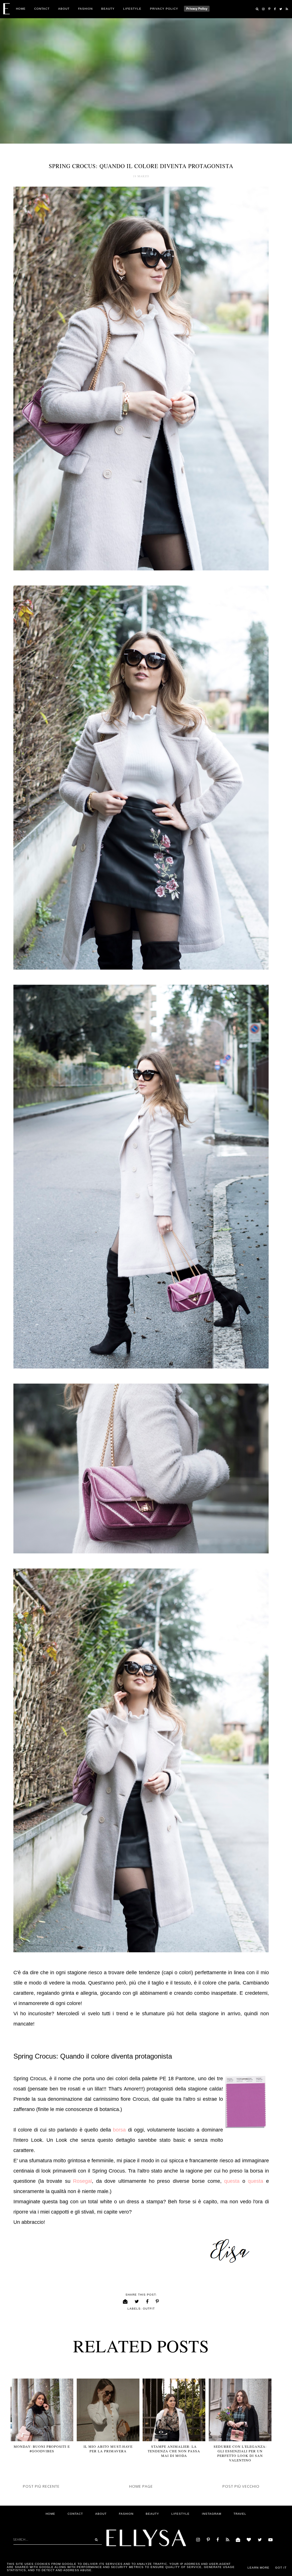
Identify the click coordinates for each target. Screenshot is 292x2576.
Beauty (108, 9)
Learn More (258, 2568)
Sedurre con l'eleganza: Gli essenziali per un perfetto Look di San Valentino (240, 2453)
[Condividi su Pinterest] (157, 2302)
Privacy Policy (164, 9)
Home (21, 9)
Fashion (85, 9)
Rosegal (82, 2181)
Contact (42, 9)
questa (232, 2181)
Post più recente (41, 2486)
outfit (149, 2309)
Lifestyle (132, 9)
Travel (240, 2514)
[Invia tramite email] (125, 2302)
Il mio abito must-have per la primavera (108, 2449)
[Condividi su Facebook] (147, 2302)
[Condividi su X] (137, 2302)
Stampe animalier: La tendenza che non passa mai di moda (174, 2451)
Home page (141, 2486)
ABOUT (64, 9)
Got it (281, 2568)
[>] (95, 2540)
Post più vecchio (241, 2486)
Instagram (212, 2514)
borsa (119, 2130)
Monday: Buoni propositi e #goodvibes (42, 2449)
